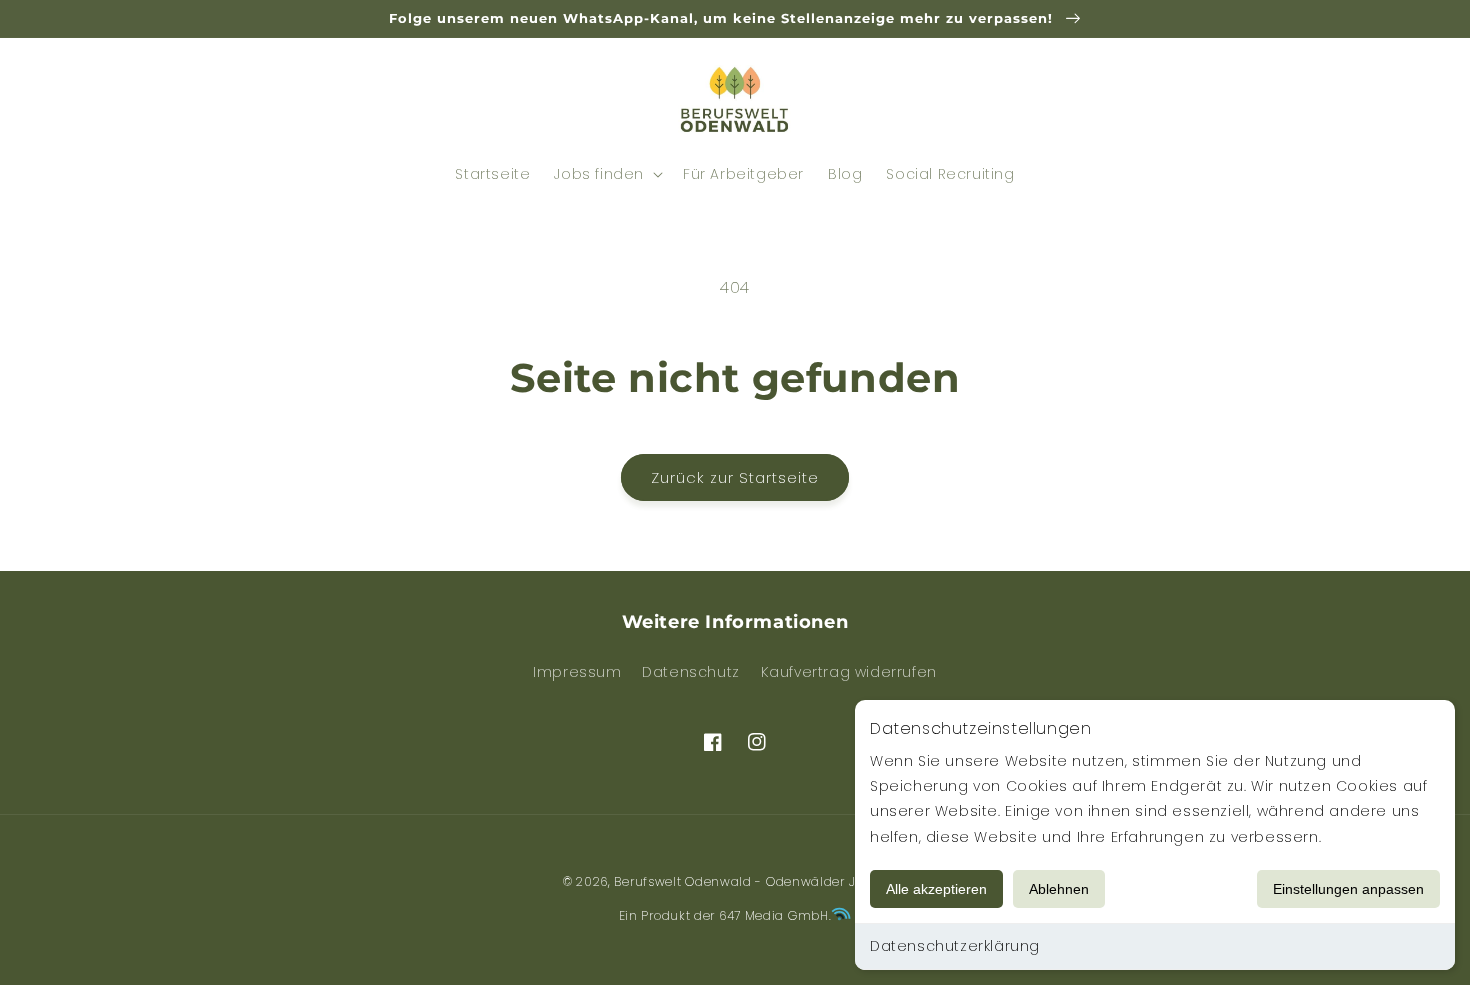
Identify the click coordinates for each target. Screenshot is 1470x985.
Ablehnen (1059, 889)
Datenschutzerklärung (955, 946)
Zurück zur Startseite (735, 477)
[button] (207, 100)
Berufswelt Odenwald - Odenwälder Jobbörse (760, 881)
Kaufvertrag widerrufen (849, 672)
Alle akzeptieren (936, 889)
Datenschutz (691, 672)
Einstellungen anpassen (1348, 889)
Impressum (577, 672)
